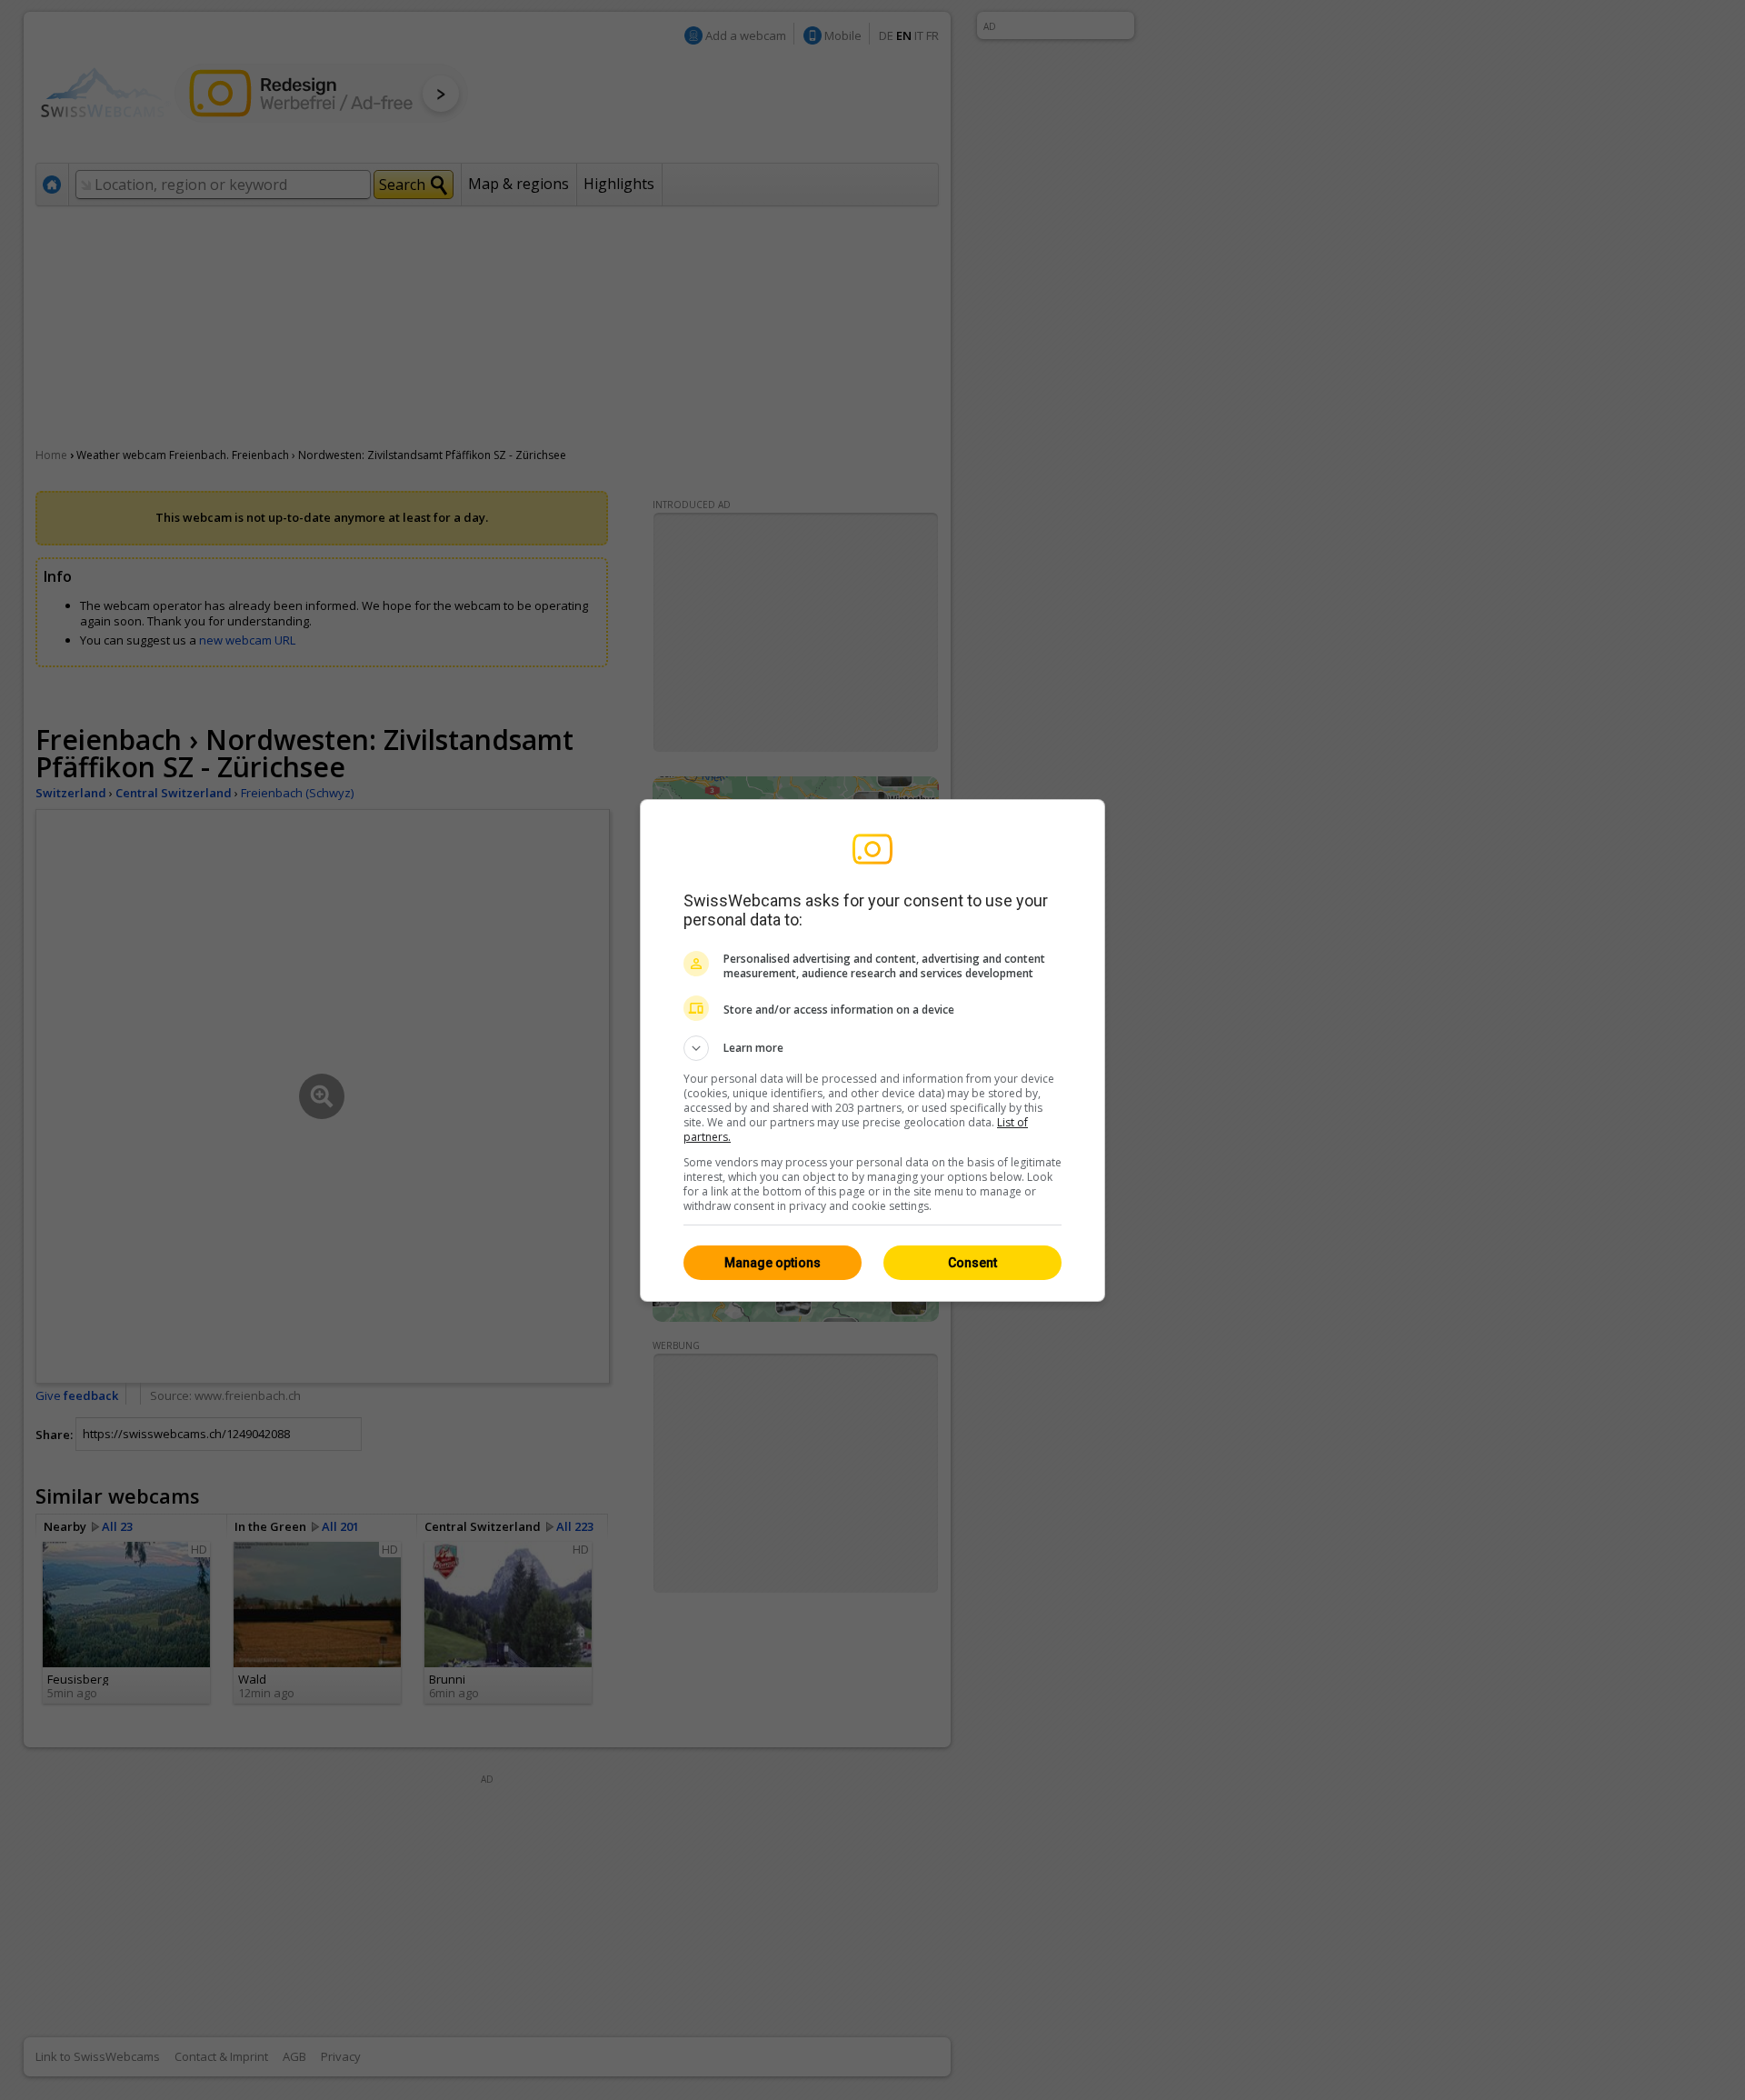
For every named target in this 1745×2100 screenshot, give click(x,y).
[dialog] (872, 1050)
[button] (872, 1048)
